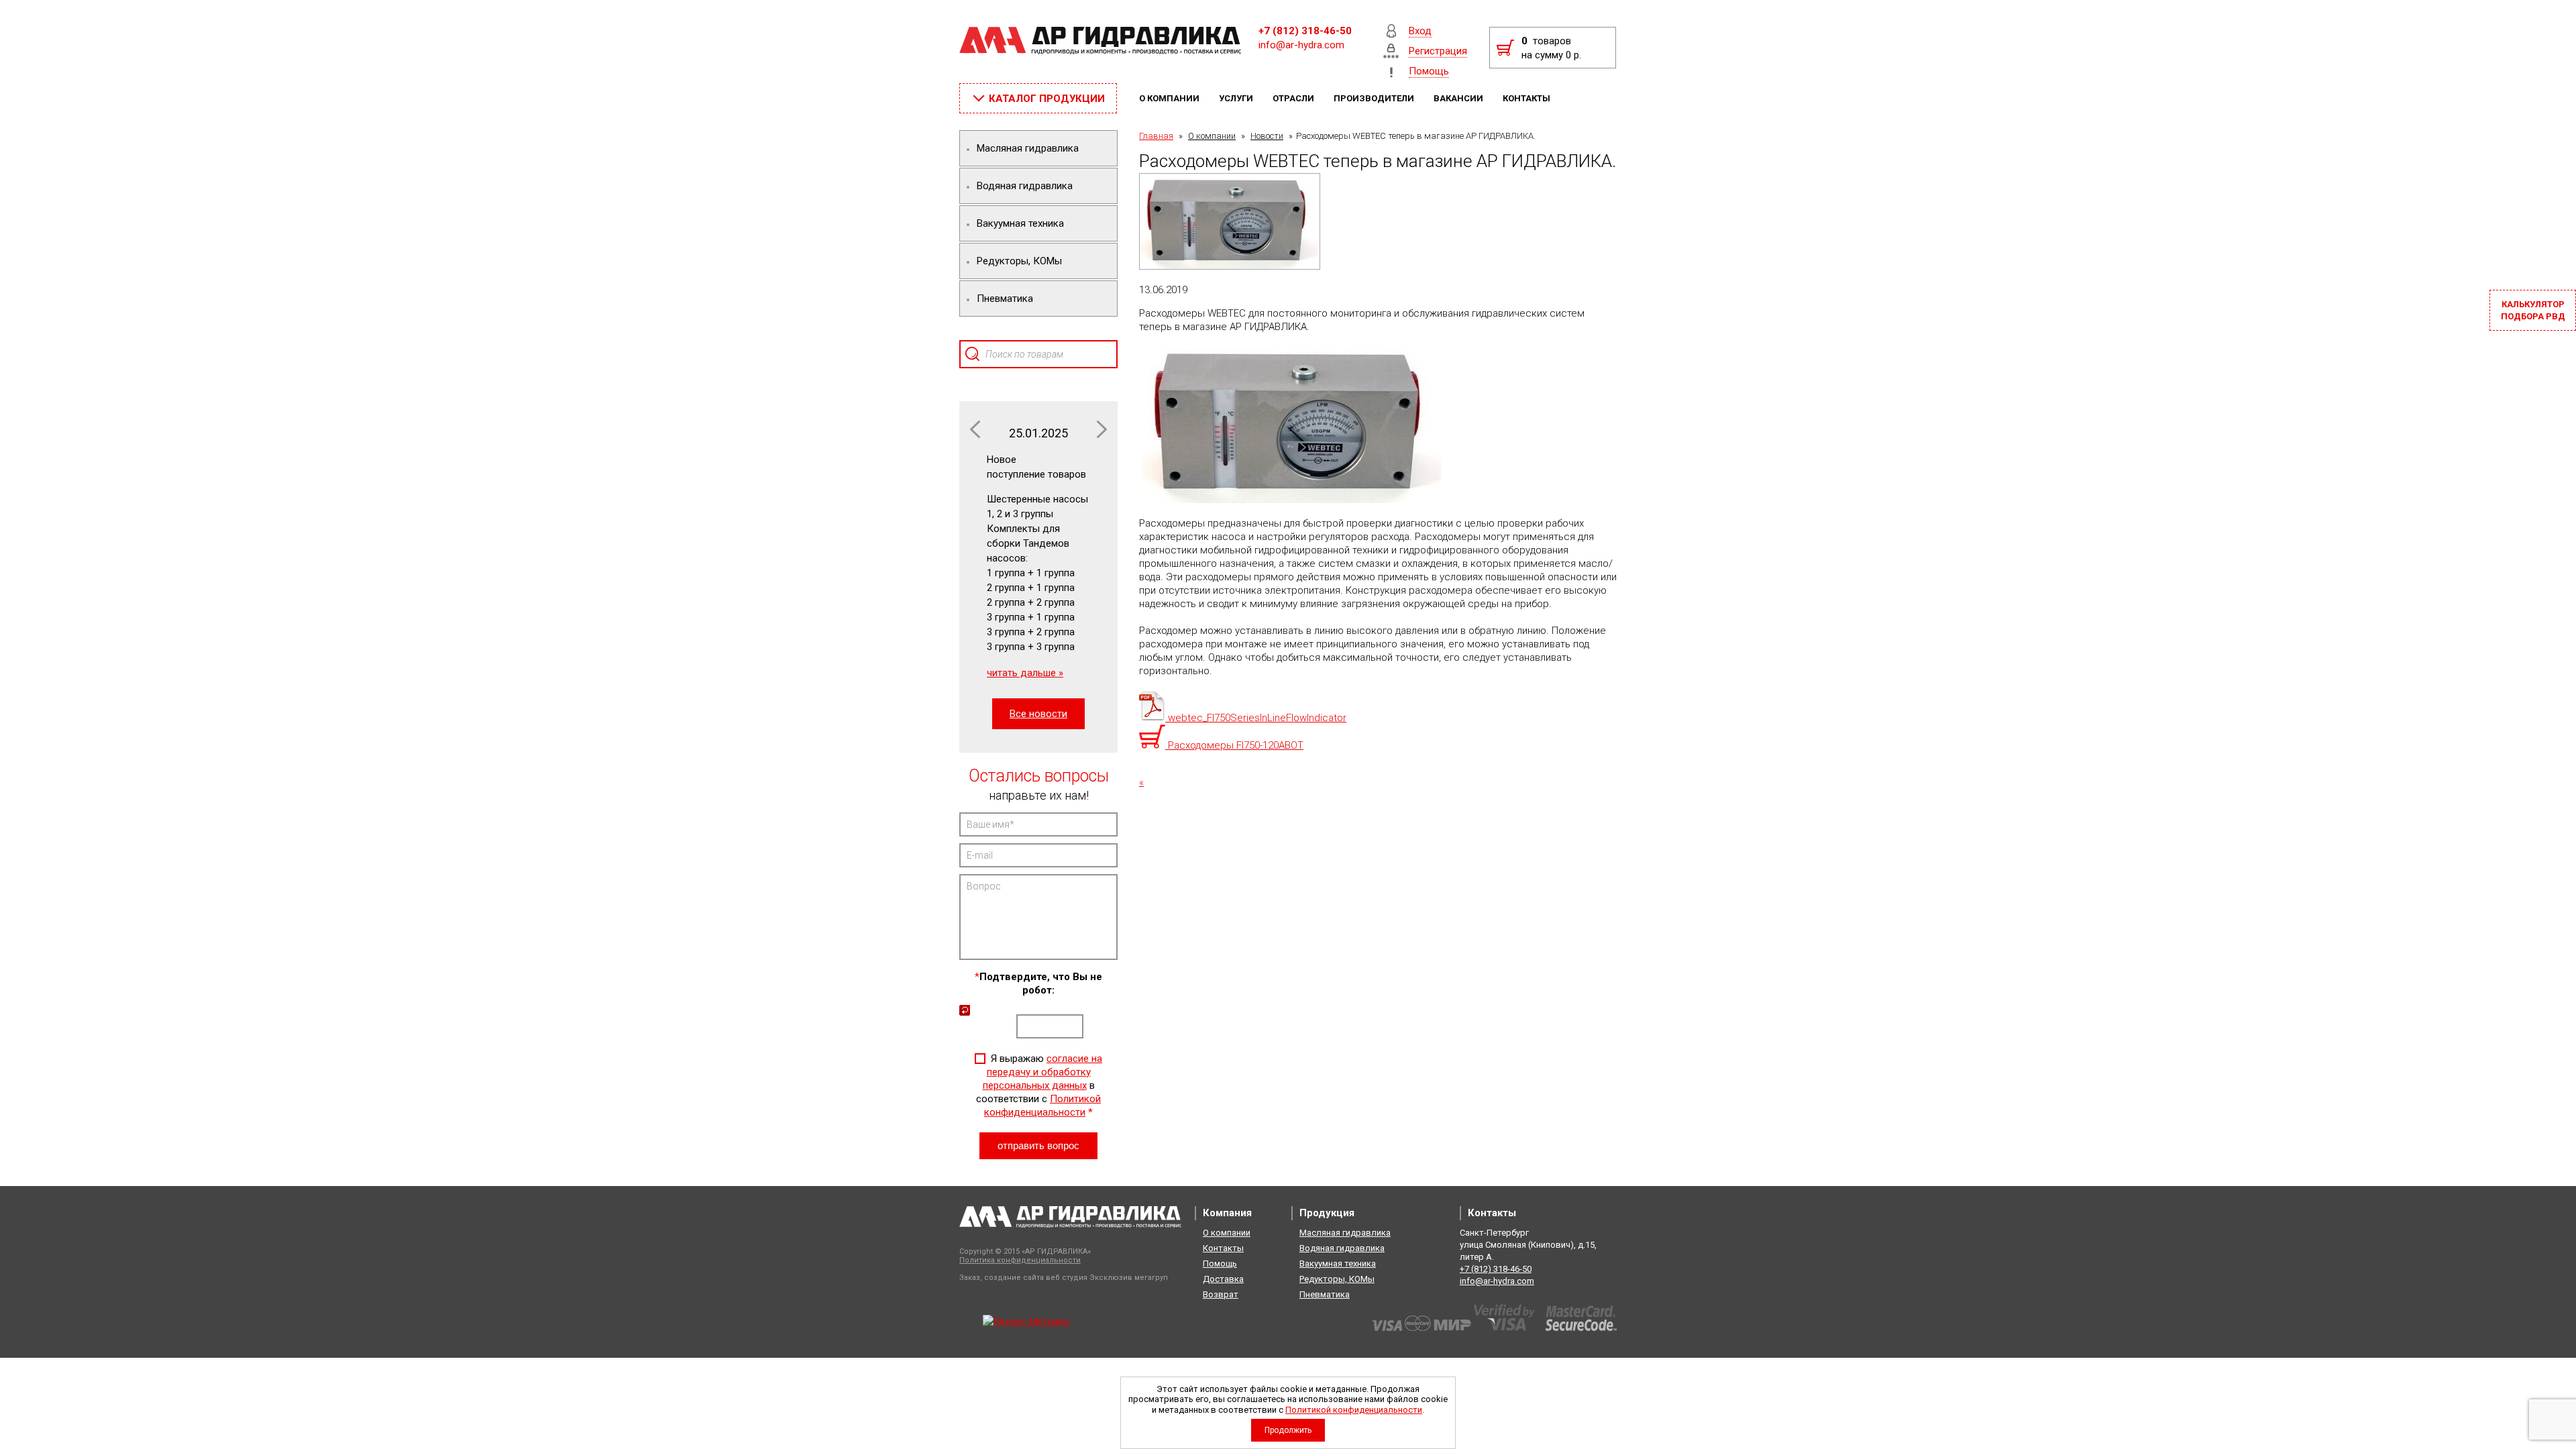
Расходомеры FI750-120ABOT (1234, 745)
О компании (1170, 98)
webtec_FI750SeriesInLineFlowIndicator (1256, 718)
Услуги (1237, 98)
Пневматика (1325, 1294)
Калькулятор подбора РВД (2533, 310)
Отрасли (1294, 98)
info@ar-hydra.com (1301, 45)
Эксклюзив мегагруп (1129, 1278)
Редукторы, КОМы (1337, 1279)
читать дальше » (1025, 673)
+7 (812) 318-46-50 (1305, 31)
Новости (1267, 136)
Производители (1375, 98)
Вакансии (1459, 98)
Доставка (1223, 1279)
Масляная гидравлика (1345, 1233)
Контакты (1527, 98)
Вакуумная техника (1338, 1264)
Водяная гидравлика (1342, 1248)
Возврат (1221, 1294)
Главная (1156, 136)
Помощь (1220, 1264)
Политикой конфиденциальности (1354, 1410)
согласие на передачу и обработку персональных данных (1043, 1072)
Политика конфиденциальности (1020, 1260)
